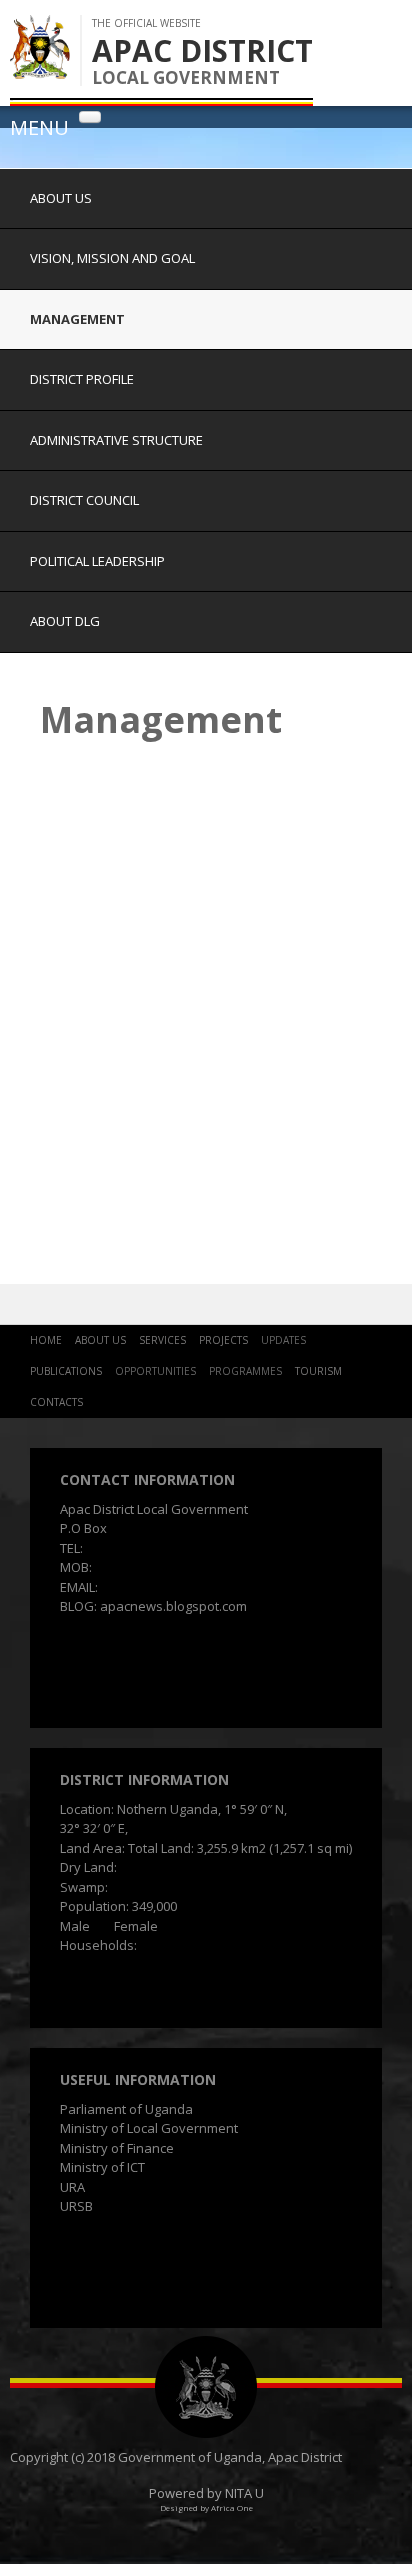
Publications (66, 1371)
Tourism (318, 1371)
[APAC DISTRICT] (40, 69)
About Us (61, 198)
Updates (283, 1340)
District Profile (82, 379)
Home (46, 1340)
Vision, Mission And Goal (112, 258)
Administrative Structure (116, 440)
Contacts (56, 1402)
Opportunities (155, 1371)
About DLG (65, 621)
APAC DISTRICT (202, 50)
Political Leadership (97, 561)
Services (162, 1340)
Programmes (245, 1371)
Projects (223, 1340)
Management (77, 319)
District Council (84, 500)
